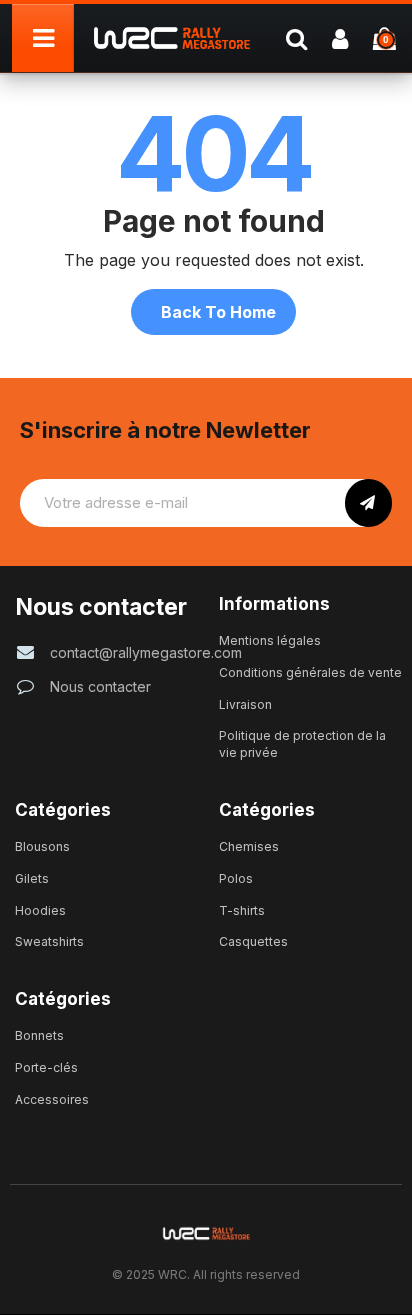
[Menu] (43, 38)
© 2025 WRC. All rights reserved (206, 1274)
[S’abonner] (368, 503)
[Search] (296, 38)
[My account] (340, 38)
